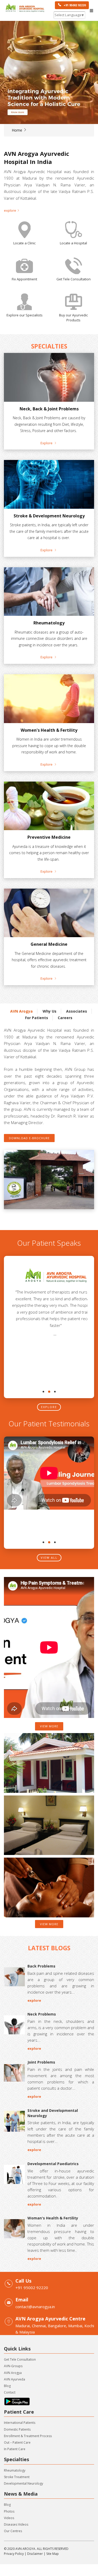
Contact (10, 2392)
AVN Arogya (21, 1011)
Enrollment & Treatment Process (28, 2436)
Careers (65, 1018)
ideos (10, 2518)
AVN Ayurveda (15, 2379)
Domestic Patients (17, 2429)
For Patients (37, 1018)
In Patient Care (15, 2449)
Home (18, 130)
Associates (77, 1011)
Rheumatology (15, 2470)
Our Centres (13, 2531)
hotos (10, 2511)
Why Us (50, 1011)
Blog (7, 2386)
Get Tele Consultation (20, 2359)
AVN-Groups (13, 2366)
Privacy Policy (14, 2554)
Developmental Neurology (24, 2483)
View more (49, 1726)
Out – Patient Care (17, 2442)
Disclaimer (35, 2554)
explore (49, 1407)
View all (49, 1558)
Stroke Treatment (17, 2477)
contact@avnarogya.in (35, 2307)
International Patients (20, 2423)
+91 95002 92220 (73, 5)
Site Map (53, 2554)
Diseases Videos (16, 2524)
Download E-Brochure (29, 1138)
